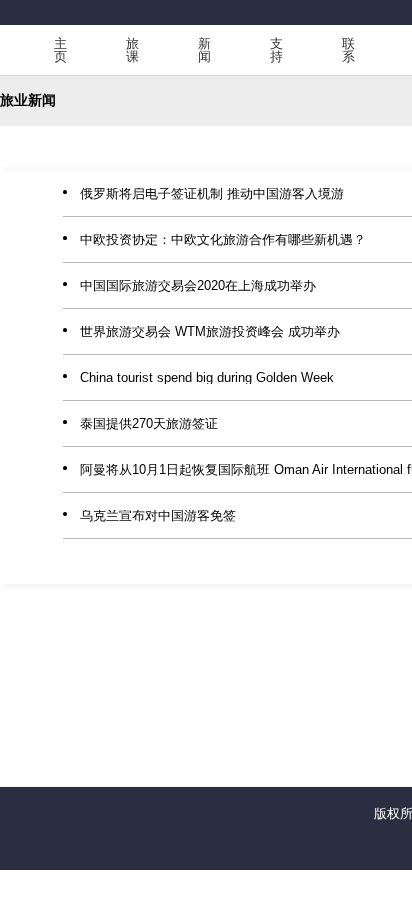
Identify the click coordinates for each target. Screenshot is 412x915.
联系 (348, 50)
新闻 (204, 50)
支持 (276, 50)
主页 (60, 50)
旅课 (132, 50)
